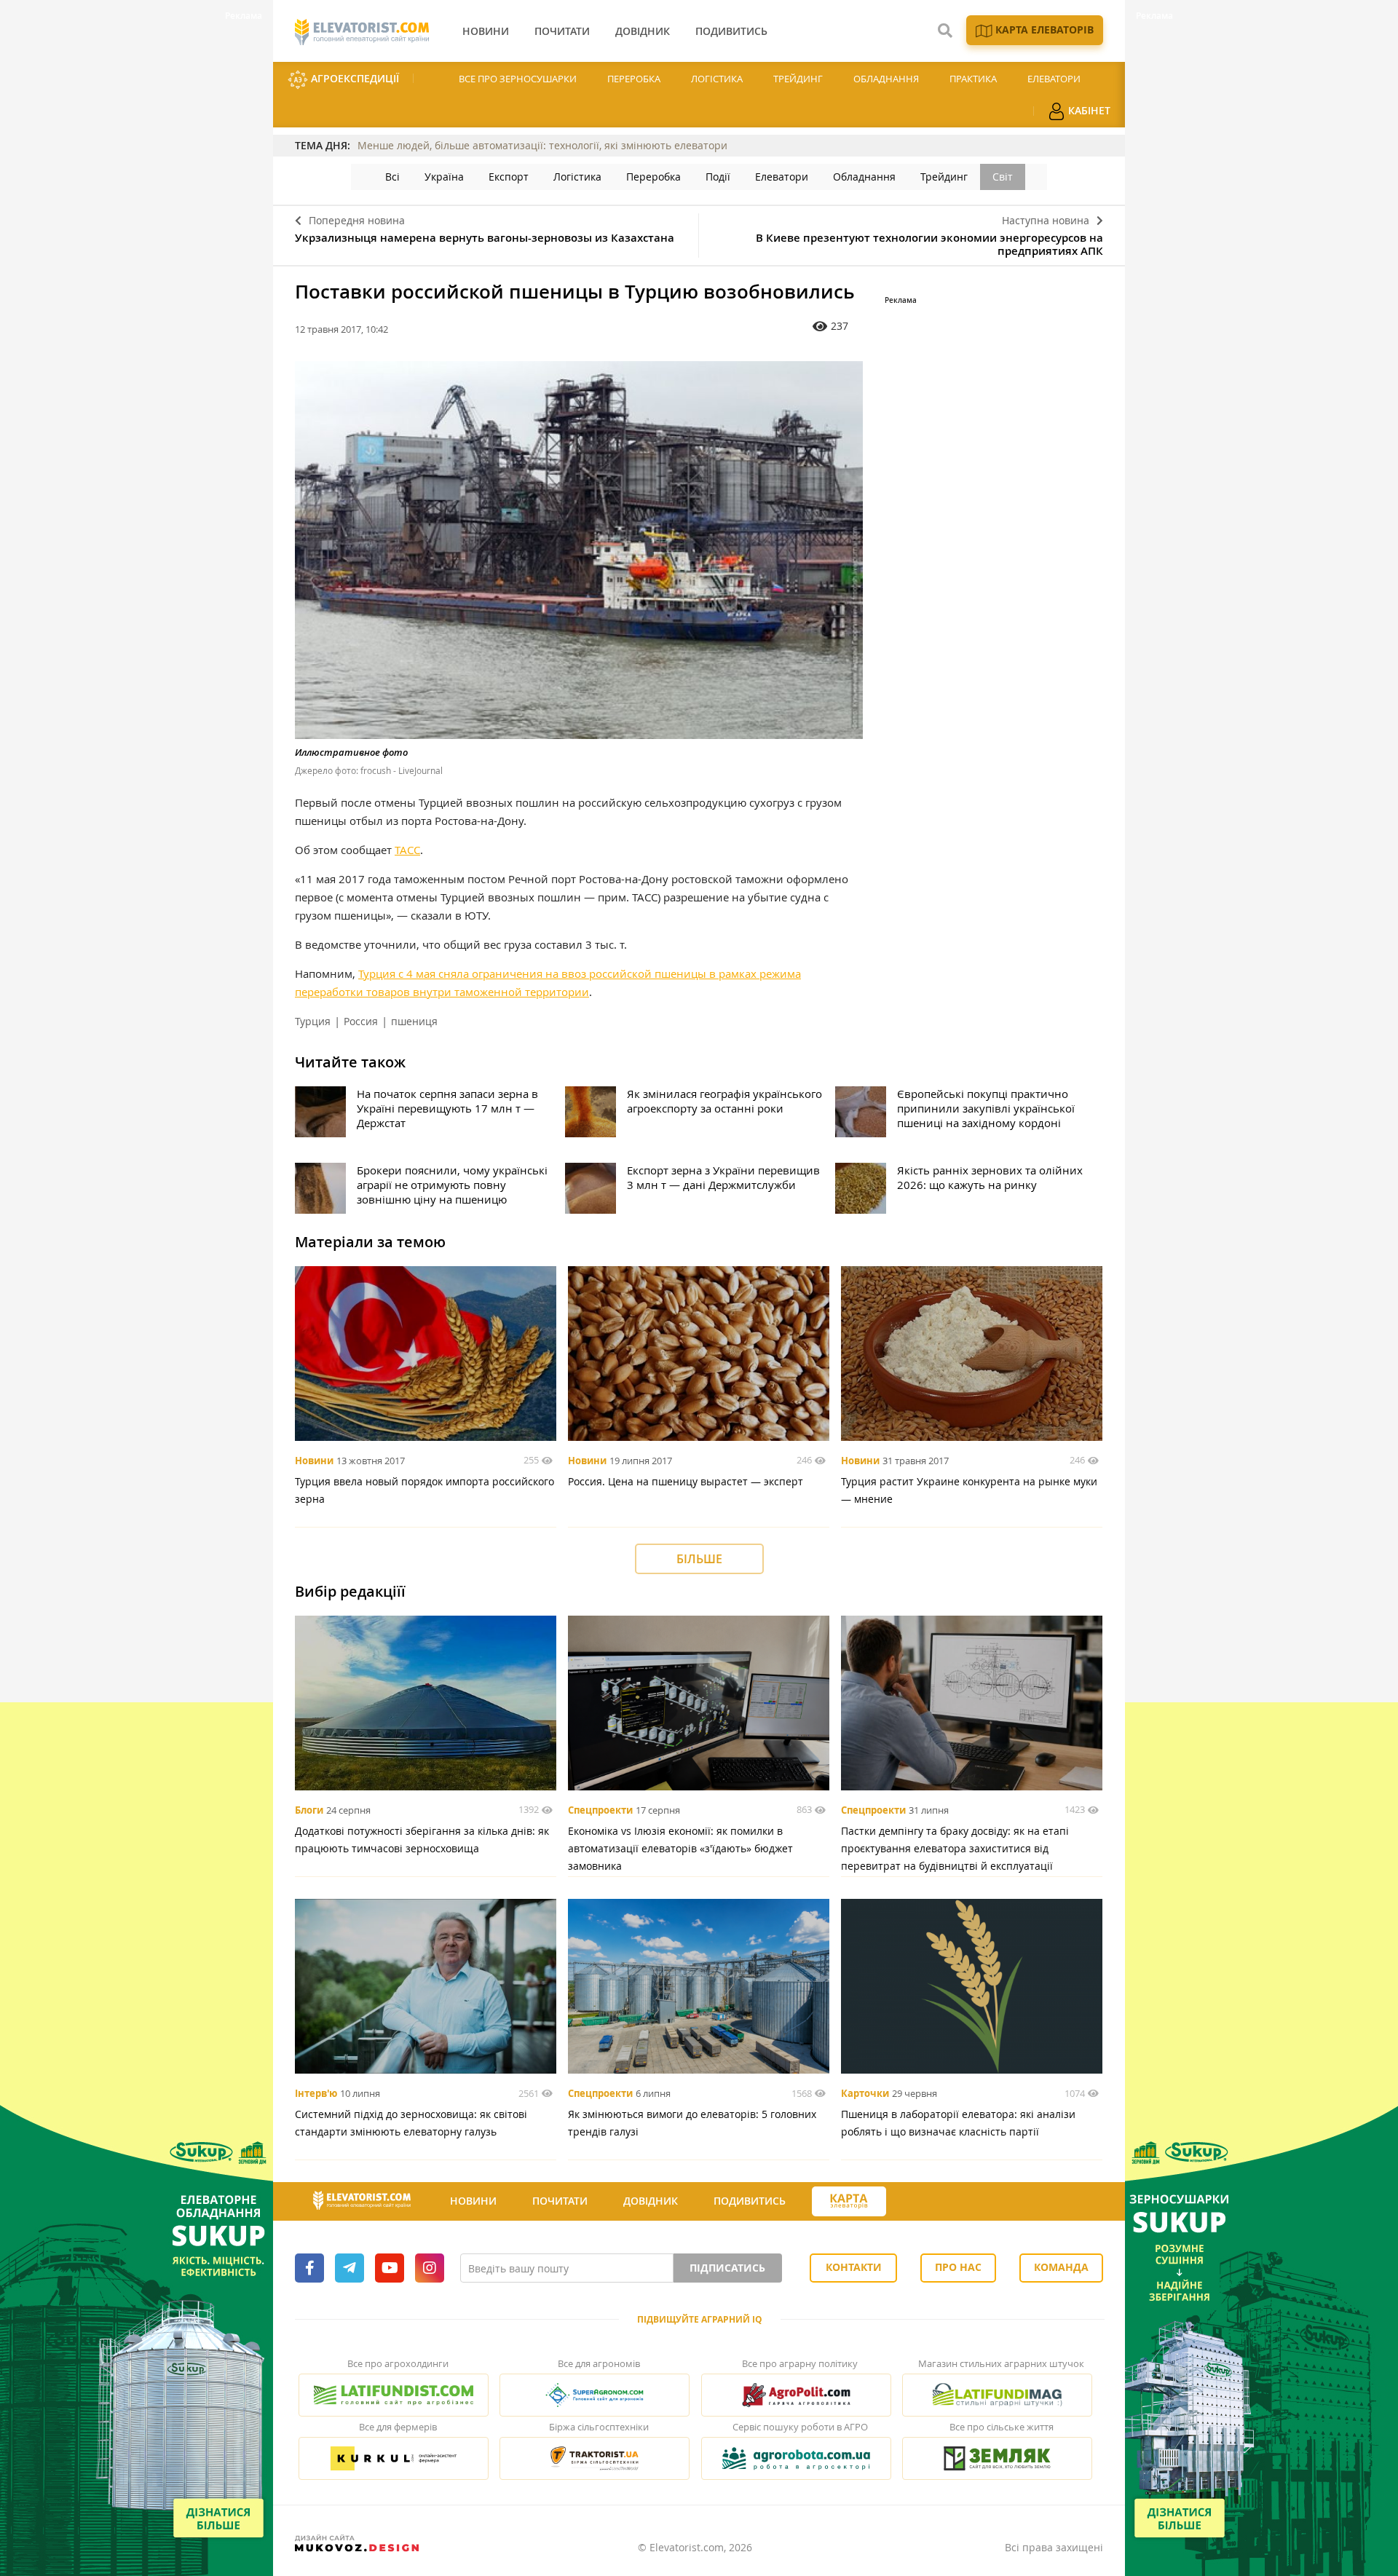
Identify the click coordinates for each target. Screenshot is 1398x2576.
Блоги (309, 1810)
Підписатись (727, 2268)
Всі (392, 177)
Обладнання (886, 79)
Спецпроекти (600, 1810)
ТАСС (407, 850)
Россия (361, 1021)
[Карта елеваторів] (849, 2201)
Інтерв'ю (316, 2093)
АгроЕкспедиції (354, 78)
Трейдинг (798, 79)
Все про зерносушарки (518, 79)
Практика (973, 79)
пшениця (414, 1021)
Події (718, 177)
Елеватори (1054, 79)
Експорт (509, 177)
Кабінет (1088, 110)
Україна (444, 177)
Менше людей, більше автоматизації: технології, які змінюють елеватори (542, 145)
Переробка (634, 79)
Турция (313, 1021)
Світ (1003, 177)
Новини (314, 1461)
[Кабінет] (912, 2202)
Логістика (717, 79)
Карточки (865, 2093)
